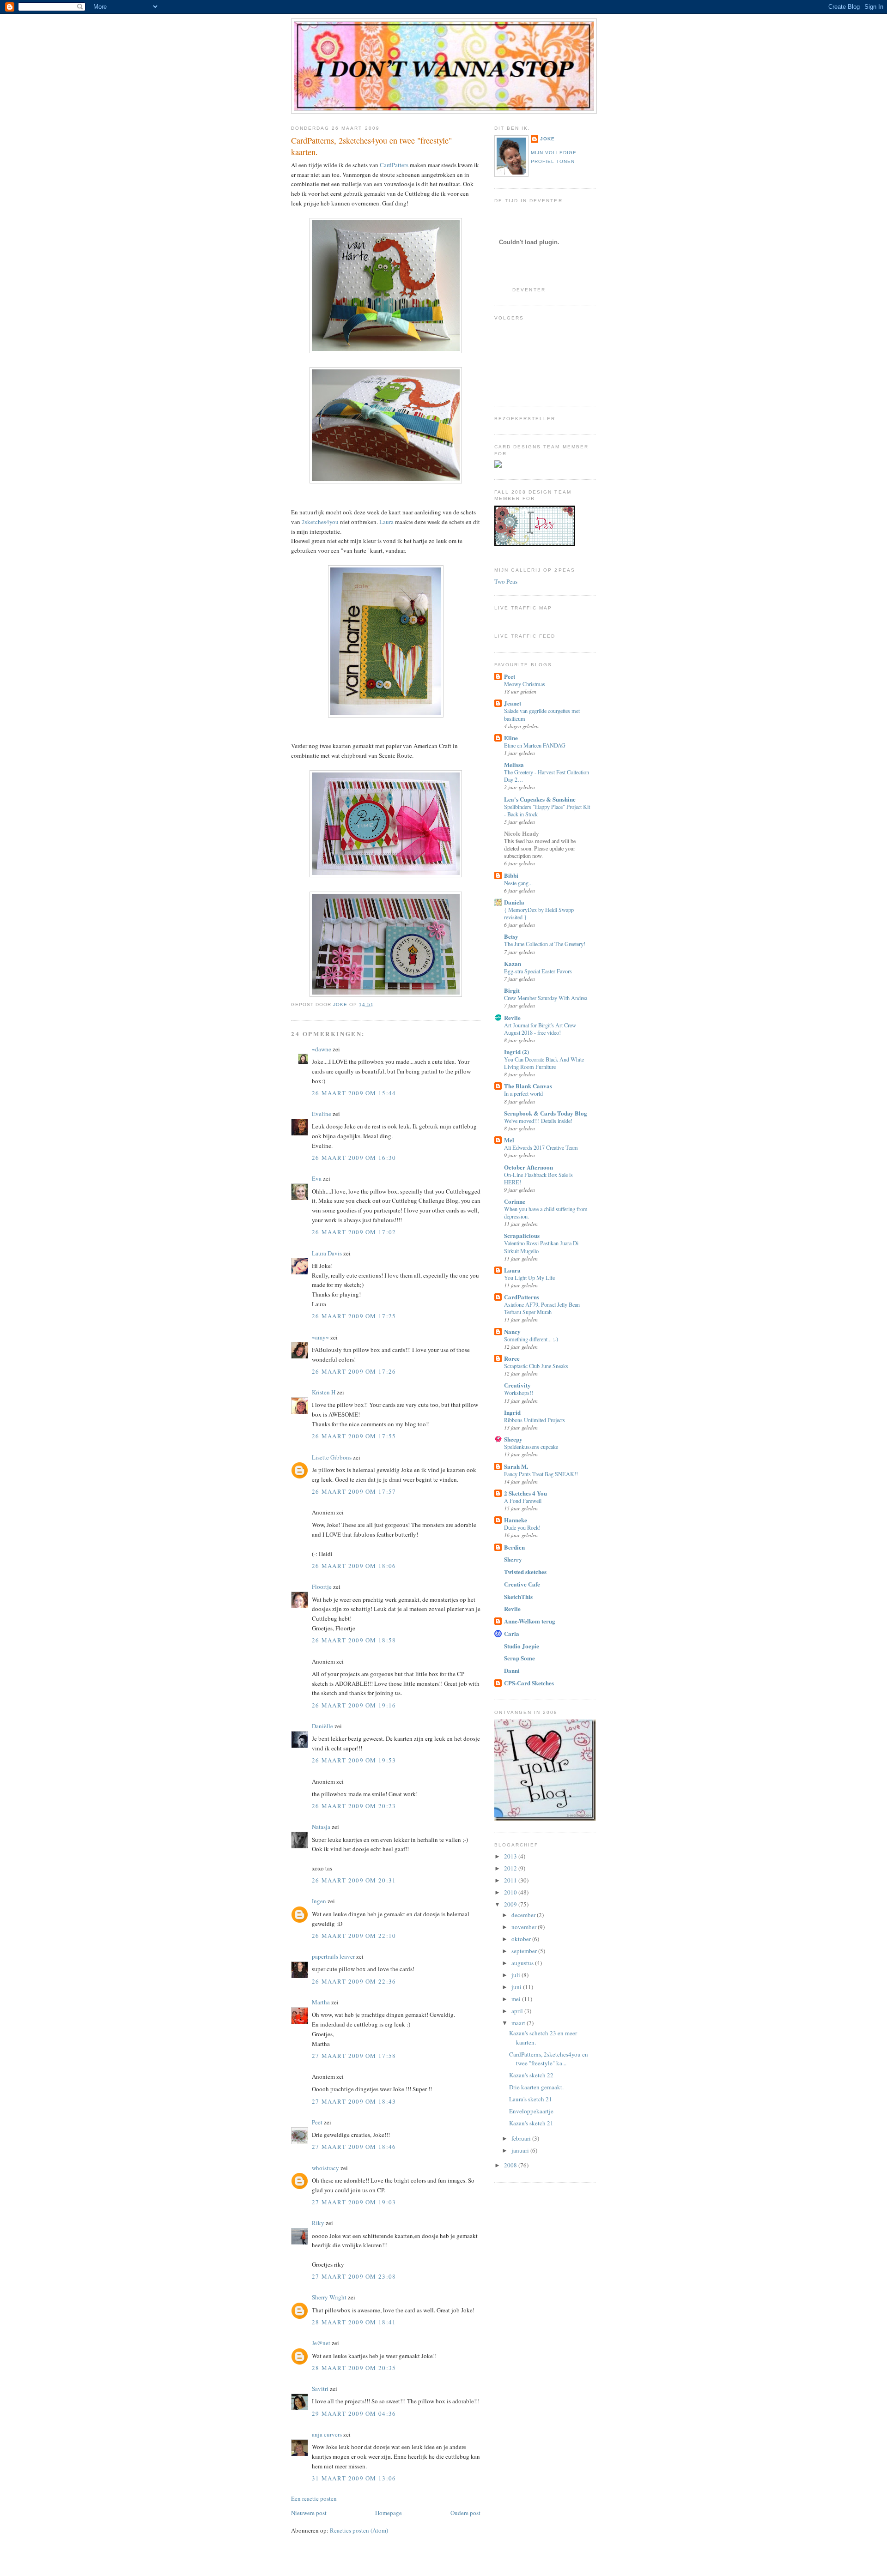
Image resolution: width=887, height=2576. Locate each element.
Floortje (322, 1587)
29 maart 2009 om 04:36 (354, 2413)
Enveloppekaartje (531, 2111)
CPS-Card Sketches (529, 1683)
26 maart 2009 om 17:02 (354, 1232)
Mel (509, 1140)
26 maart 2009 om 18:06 (354, 1566)
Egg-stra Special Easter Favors (538, 971)
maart (519, 2023)
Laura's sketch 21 (531, 2099)
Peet (317, 2122)
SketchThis (518, 1596)
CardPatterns (522, 1297)
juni (517, 1987)
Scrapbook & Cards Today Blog (546, 1113)
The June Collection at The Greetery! (545, 944)
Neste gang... (518, 883)
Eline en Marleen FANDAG (535, 745)
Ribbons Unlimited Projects (535, 1420)
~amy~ (320, 1337)
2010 (511, 1892)
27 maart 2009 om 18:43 (354, 2101)
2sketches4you (320, 522)
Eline (511, 738)
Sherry (513, 1559)
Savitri (320, 2389)
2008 (511, 2165)
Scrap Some (519, 1658)
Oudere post (465, 2513)
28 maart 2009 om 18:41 (354, 2322)
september (525, 1951)
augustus (523, 1963)
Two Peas (506, 581)
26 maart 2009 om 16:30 (354, 1158)
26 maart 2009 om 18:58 (354, 1640)
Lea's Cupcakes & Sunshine (540, 799)
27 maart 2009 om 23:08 (354, 2276)
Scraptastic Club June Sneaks (536, 1366)
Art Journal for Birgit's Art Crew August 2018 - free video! (540, 1029)
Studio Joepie (522, 1646)
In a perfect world (523, 1093)
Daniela (514, 902)
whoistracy (325, 2168)
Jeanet (513, 703)
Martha (321, 2002)
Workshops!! (519, 1393)
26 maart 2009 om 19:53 (354, 1760)
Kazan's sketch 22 (531, 2075)
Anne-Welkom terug (530, 1621)
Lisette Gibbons (332, 1457)
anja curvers (327, 2434)
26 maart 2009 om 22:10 (354, 1936)
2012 (511, 1868)
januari (521, 2150)
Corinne (515, 1201)
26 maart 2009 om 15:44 (354, 1093)
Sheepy (513, 1439)
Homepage (389, 2513)
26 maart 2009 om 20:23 (354, 1806)
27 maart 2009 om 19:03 (354, 2202)
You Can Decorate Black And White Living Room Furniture (544, 1063)
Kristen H (324, 1392)
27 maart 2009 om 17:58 (354, 2056)
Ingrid (512, 1412)
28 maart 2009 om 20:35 (354, 2368)
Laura (386, 522)
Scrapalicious (522, 1235)
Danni (512, 1670)
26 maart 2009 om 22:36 (354, 1981)
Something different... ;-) (531, 1339)
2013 (511, 1856)
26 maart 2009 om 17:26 (354, 1371)
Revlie (512, 1017)
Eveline (322, 1114)
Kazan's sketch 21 (531, 2123)
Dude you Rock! (522, 1527)
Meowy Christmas (525, 684)
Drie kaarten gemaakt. (536, 2087)
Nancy (512, 1331)
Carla (512, 1633)
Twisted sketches (525, 1572)
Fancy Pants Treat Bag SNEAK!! (541, 1474)
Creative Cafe (522, 1584)
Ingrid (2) (516, 1052)
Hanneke (516, 1520)
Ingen (319, 1901)
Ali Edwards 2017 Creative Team (541, 1147)
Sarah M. (516, 1466)
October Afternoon (529, 1167)
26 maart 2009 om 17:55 (354, 1436)
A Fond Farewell (523, 1501)
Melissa (514, 764)
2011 (511, 1880)
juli (516, 1975)
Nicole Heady (522, 833)
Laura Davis (327, 1253)
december (524, 1915)
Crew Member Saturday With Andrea (546, 998)
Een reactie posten (314, 2498)
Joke (547, 139)
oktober (522, 1939)
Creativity (517, 1385)
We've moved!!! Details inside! (538, 1121)
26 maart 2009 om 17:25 (354, 1316)
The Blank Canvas (528, 1086)
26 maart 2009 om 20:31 (354, 1880)
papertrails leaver (333, 1956)
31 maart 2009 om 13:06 (354, 2478)
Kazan (513, 963)
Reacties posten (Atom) (359, 2530)
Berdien (514, 1547)
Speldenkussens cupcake (531, 1447)
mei (517, 1999)
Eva (317, 1178)
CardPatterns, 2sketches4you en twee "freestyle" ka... (549, 2059)
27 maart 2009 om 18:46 (354, 2147)
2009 (511, 1904)
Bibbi (511, 875)
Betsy (511, 936)
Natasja (321, 1827)
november (525, 1927)
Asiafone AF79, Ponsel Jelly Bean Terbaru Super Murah (542, 1308)
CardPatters (394, 165)
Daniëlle (322, 1726)
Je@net (321, 2343)
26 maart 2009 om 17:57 (354, 1491)
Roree (512, 1358)
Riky (318, 2223)
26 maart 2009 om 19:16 (354, 1705)
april (518, 2011)
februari (522, 2138)
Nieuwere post (309, 2513)
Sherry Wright (329, 2297)
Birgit (512, 990)
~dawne (322, 1049)
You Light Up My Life (529, 1278)
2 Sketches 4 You (526, 1493)
